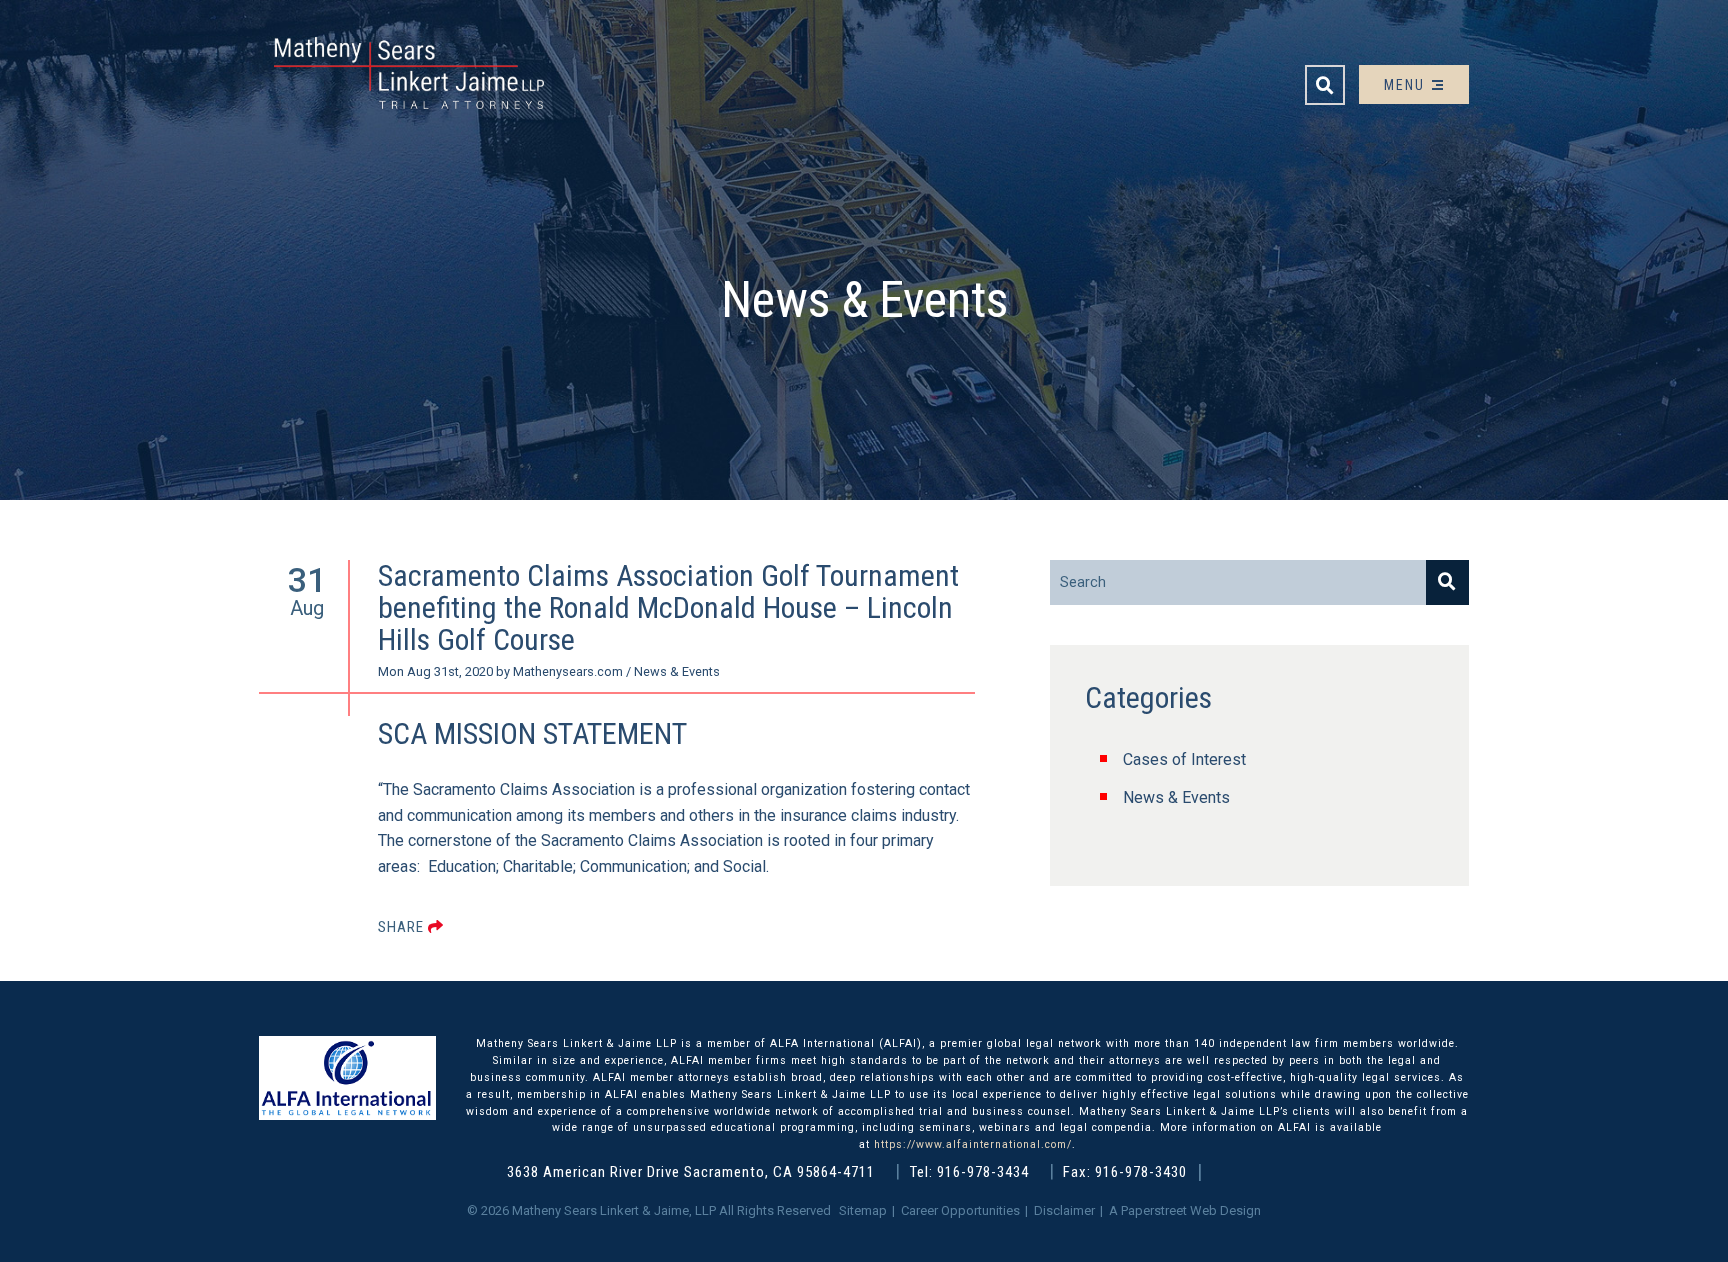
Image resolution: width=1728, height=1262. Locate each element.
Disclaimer (1064, 1210)
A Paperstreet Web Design (1185, 1210)
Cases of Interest (1184, 759)
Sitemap (863, 1210)
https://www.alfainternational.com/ (973, 1144)
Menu (1407, 85)
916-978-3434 (983, 1172)
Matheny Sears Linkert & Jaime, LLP (614, 1210)
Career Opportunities (960, 1210)
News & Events (1176, 797)
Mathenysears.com (568, 671)
